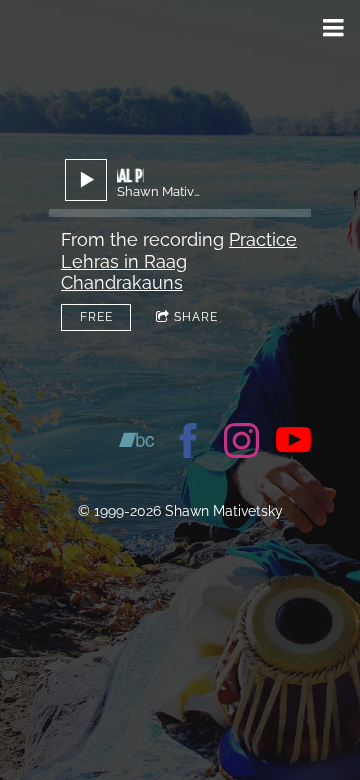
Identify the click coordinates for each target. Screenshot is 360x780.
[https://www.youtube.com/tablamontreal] (293, 444)
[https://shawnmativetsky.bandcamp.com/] (136, 444)
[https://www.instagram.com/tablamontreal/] (241, 444)
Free (96, 317)
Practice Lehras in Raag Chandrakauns (179, 261)
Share (196, 317)
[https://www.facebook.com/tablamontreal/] (188, 444)
